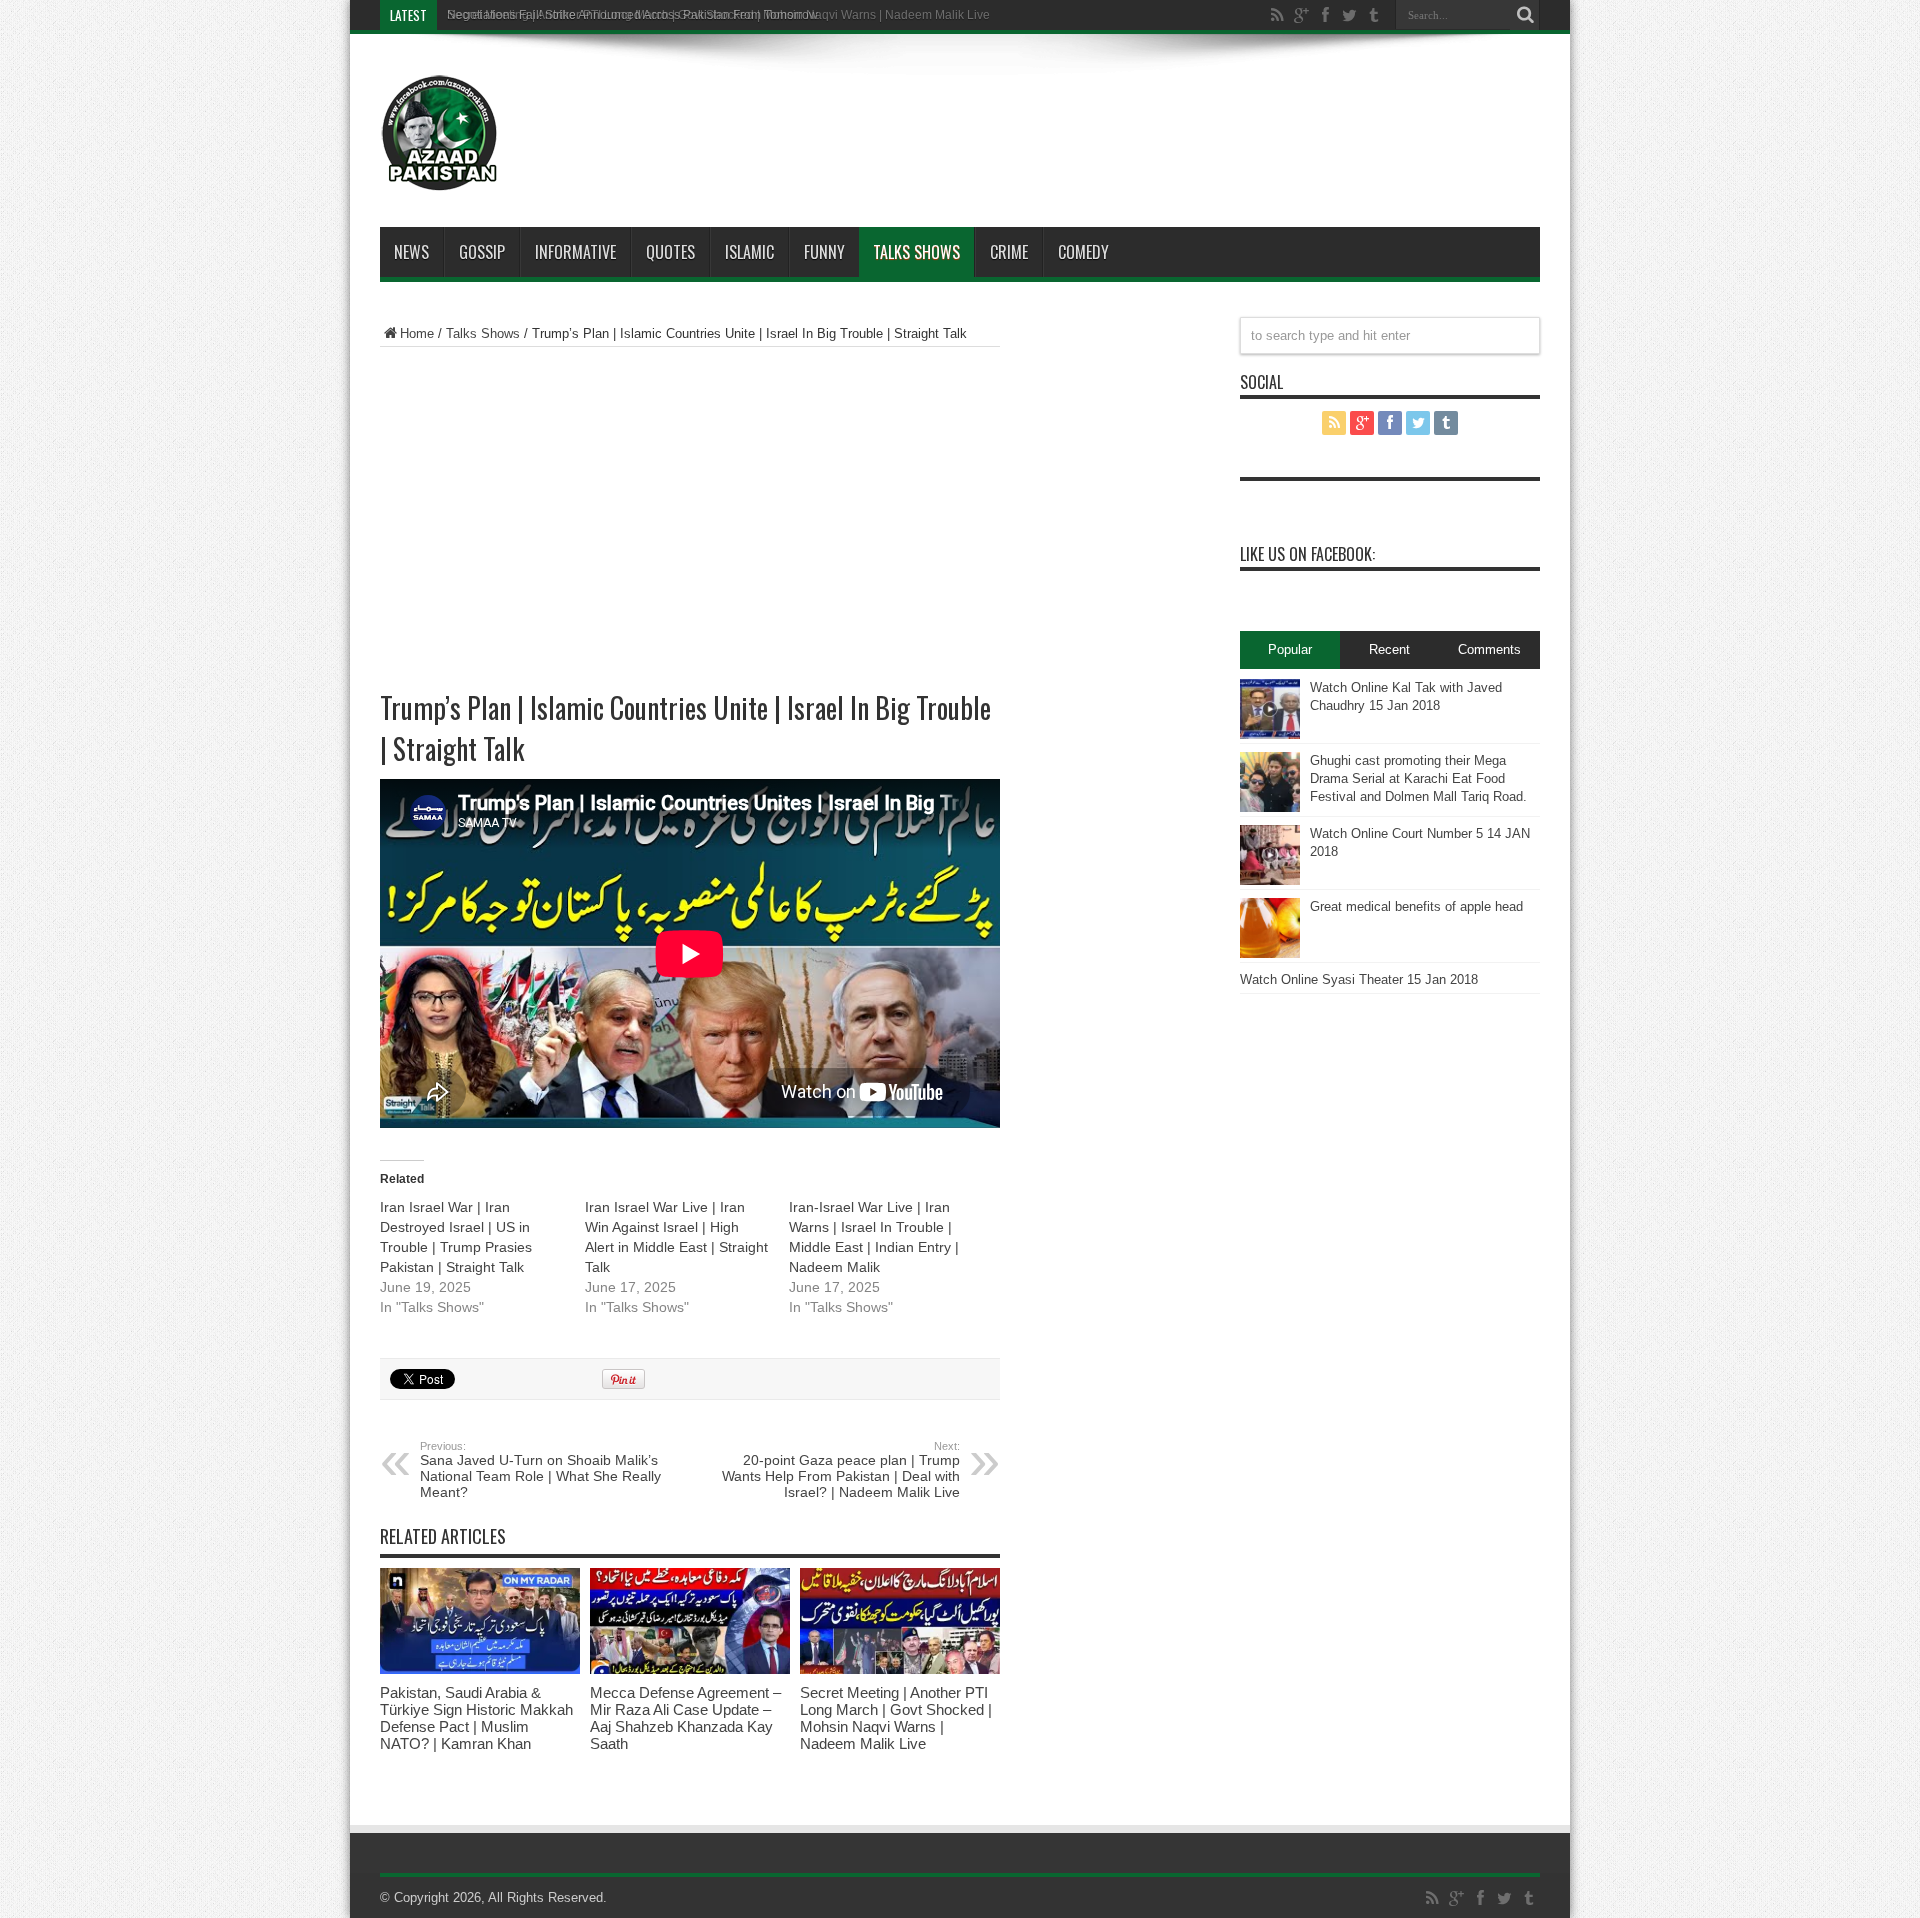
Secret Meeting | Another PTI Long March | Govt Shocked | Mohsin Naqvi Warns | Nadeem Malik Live (896, 1718)
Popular (1290, 649)
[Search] (1525, 15)
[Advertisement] (1020, 104)
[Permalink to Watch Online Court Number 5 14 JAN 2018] (1270, 880)
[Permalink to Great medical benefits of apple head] (1270, 953)
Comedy (1083, 252)
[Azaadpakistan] (440, 177)
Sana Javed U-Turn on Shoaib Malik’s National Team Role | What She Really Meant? (540, 1470)
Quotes (670, 252)
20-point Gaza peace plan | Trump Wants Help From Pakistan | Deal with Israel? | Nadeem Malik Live (841, 1470)
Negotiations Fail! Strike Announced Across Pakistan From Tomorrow (632, 15)
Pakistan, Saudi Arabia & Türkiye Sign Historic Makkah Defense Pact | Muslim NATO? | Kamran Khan (476, 1718)
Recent (1389, 649)
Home (417, 333)
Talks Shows (916, 252)
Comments (1489, 649)
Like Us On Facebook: (1307, 554)
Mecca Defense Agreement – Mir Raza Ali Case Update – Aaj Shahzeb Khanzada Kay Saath (685, 1718)
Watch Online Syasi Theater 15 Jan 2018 (1359, 979)
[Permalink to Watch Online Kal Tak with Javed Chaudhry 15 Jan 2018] (1270, 734)
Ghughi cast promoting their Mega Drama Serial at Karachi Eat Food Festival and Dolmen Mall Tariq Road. (1418, 778)
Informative (575, 252)
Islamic (749, 252)
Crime (1009, 252)
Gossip (482, 252)
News (411, 252)
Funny (824, 252)
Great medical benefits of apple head (1416, 906)
